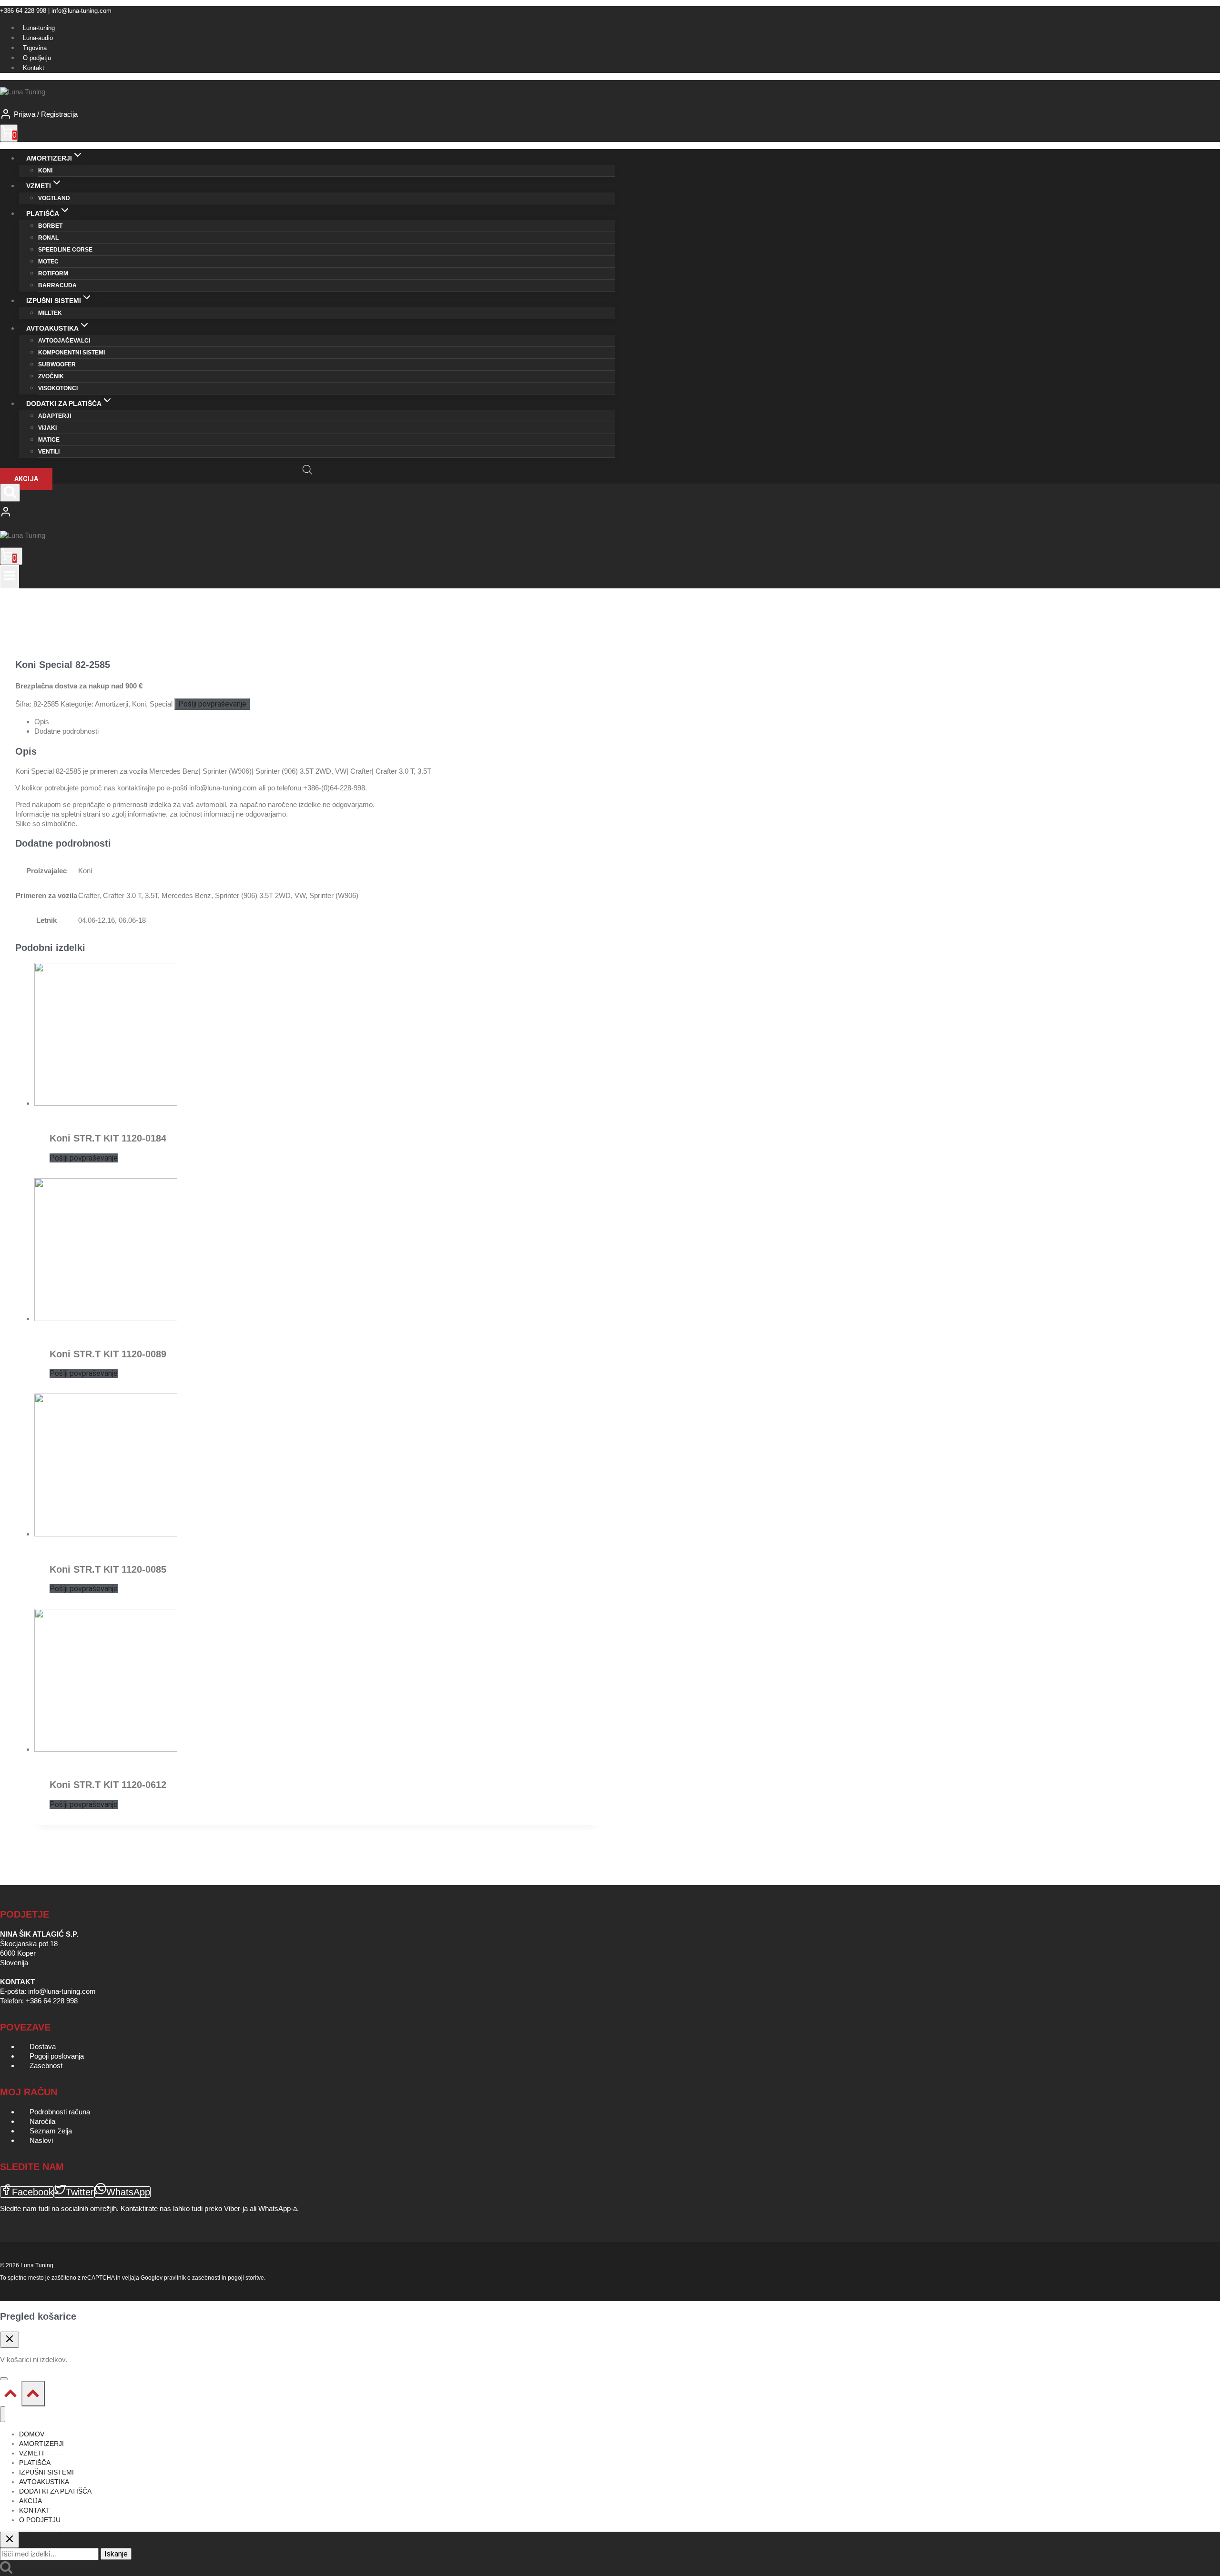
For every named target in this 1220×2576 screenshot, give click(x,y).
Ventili (49, 452)
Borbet (50, 226)
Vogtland (54, 198)
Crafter (89, 895)
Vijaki (47, 428)
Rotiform (53, 273)
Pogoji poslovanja (57, 2056)
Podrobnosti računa (60, 2112)
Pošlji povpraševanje (212, 704)
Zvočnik (51, 376)
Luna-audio (38, 38)
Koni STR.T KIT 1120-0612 (108, 1785)
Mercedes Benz (186, 895)
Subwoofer (57, 364)
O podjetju (37, 58)
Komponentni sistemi (71, 353)
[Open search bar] (307, 470)
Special (161, 704)
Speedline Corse (65, 250)
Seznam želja (51, 2131)
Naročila (42, 2121)
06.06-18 (132, 920)
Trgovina (35, 48)
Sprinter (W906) (334, 895)
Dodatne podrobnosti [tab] (66, 731)
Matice (49, 440)
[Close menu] (3, 2414)
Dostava (43, 2046)
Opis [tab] (42, 722)
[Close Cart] (10, 2340)
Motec (48, 262)
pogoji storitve (246, 2278)
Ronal (48, 238)
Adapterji (55, 416)
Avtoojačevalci (64, 341)
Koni (45, 171)
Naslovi (41, 2140)
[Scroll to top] (11, 2396)
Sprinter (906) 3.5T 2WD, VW (260, 895)
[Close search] (10, 2540)
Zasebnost (46, 2066)
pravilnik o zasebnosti (192, 2278)
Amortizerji (112, 704)
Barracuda (57, 285)
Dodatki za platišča (55, 2491)
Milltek (50, 313)
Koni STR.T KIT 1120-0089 (108, 1354)
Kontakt (34, 68)
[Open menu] (10, 577)
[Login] (307, 513)
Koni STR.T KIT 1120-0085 (108, 1569)
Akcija (26, 479)
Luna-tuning (39, 28)
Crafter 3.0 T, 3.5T (130, 895)
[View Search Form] (10, 493)
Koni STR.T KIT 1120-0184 (108, 1138)
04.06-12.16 (97, 920)
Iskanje (116, 2554)
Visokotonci (58, 388)
